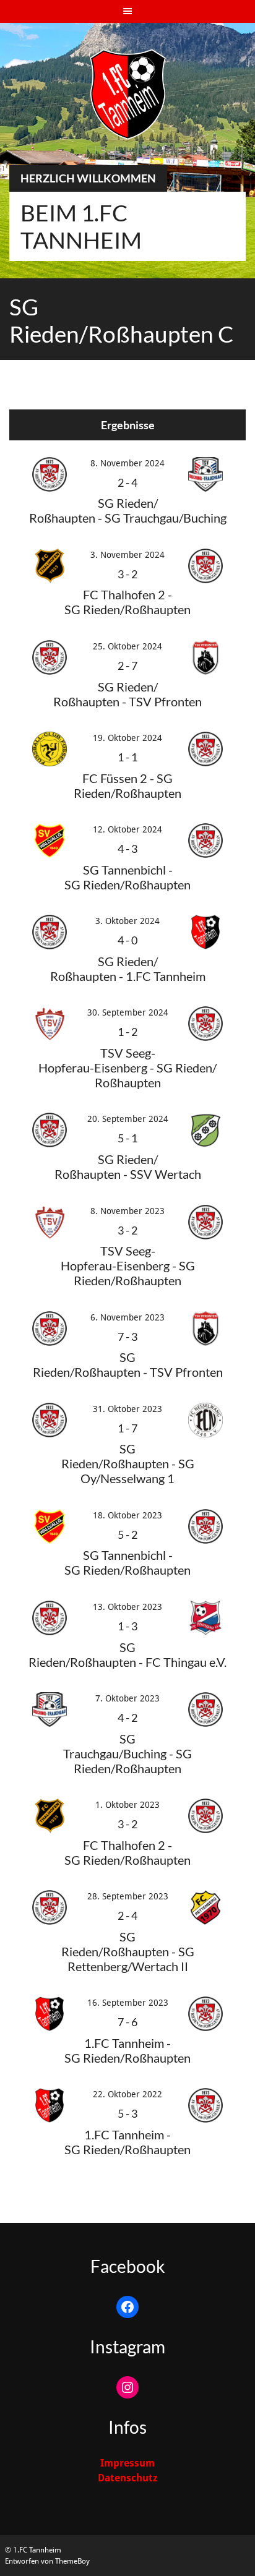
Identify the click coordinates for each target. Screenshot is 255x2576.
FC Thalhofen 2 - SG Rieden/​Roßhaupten (127, 602)
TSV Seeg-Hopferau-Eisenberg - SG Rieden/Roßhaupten (128, 1265)
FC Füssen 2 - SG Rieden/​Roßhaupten (127, 785)
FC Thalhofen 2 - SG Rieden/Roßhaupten (127, 1852)
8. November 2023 (127, 1211)
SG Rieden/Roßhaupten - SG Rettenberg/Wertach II (128, 1951)
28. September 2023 (128, 1896)
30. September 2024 (128, 1012)
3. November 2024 (127, 555)
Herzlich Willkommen (88, 178)
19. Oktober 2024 (127, 738)
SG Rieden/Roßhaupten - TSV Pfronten (128, 1364)
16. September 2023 (128, 2003)
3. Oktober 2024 (127, 921)
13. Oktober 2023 (127, 1607)
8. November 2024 (127, 463)
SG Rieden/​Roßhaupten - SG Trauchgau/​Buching (128, 510)
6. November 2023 (127, 1317)
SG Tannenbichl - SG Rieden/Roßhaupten (127, 1562)
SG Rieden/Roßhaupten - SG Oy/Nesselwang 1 (128, 1463)
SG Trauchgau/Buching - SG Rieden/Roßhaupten (127, 1753)
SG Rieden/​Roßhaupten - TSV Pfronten (127, 694)
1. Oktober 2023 (127, 1805)
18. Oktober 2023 (127, 1515)
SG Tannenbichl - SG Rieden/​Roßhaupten (127, 877)
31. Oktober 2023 (127, 1409)
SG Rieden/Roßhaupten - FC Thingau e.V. (127, 1654)
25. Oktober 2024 (127, 646)
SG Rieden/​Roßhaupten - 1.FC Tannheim (128, 969)
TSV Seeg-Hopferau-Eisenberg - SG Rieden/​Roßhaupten (127, 1068)
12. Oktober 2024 (127, 829)
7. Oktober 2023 (127, 1698)
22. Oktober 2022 (127, 2094)
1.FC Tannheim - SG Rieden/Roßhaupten (127, 2050)
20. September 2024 (128, 1119)
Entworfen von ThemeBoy (47, 2561)
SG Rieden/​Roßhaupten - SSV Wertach (128, 1166)
